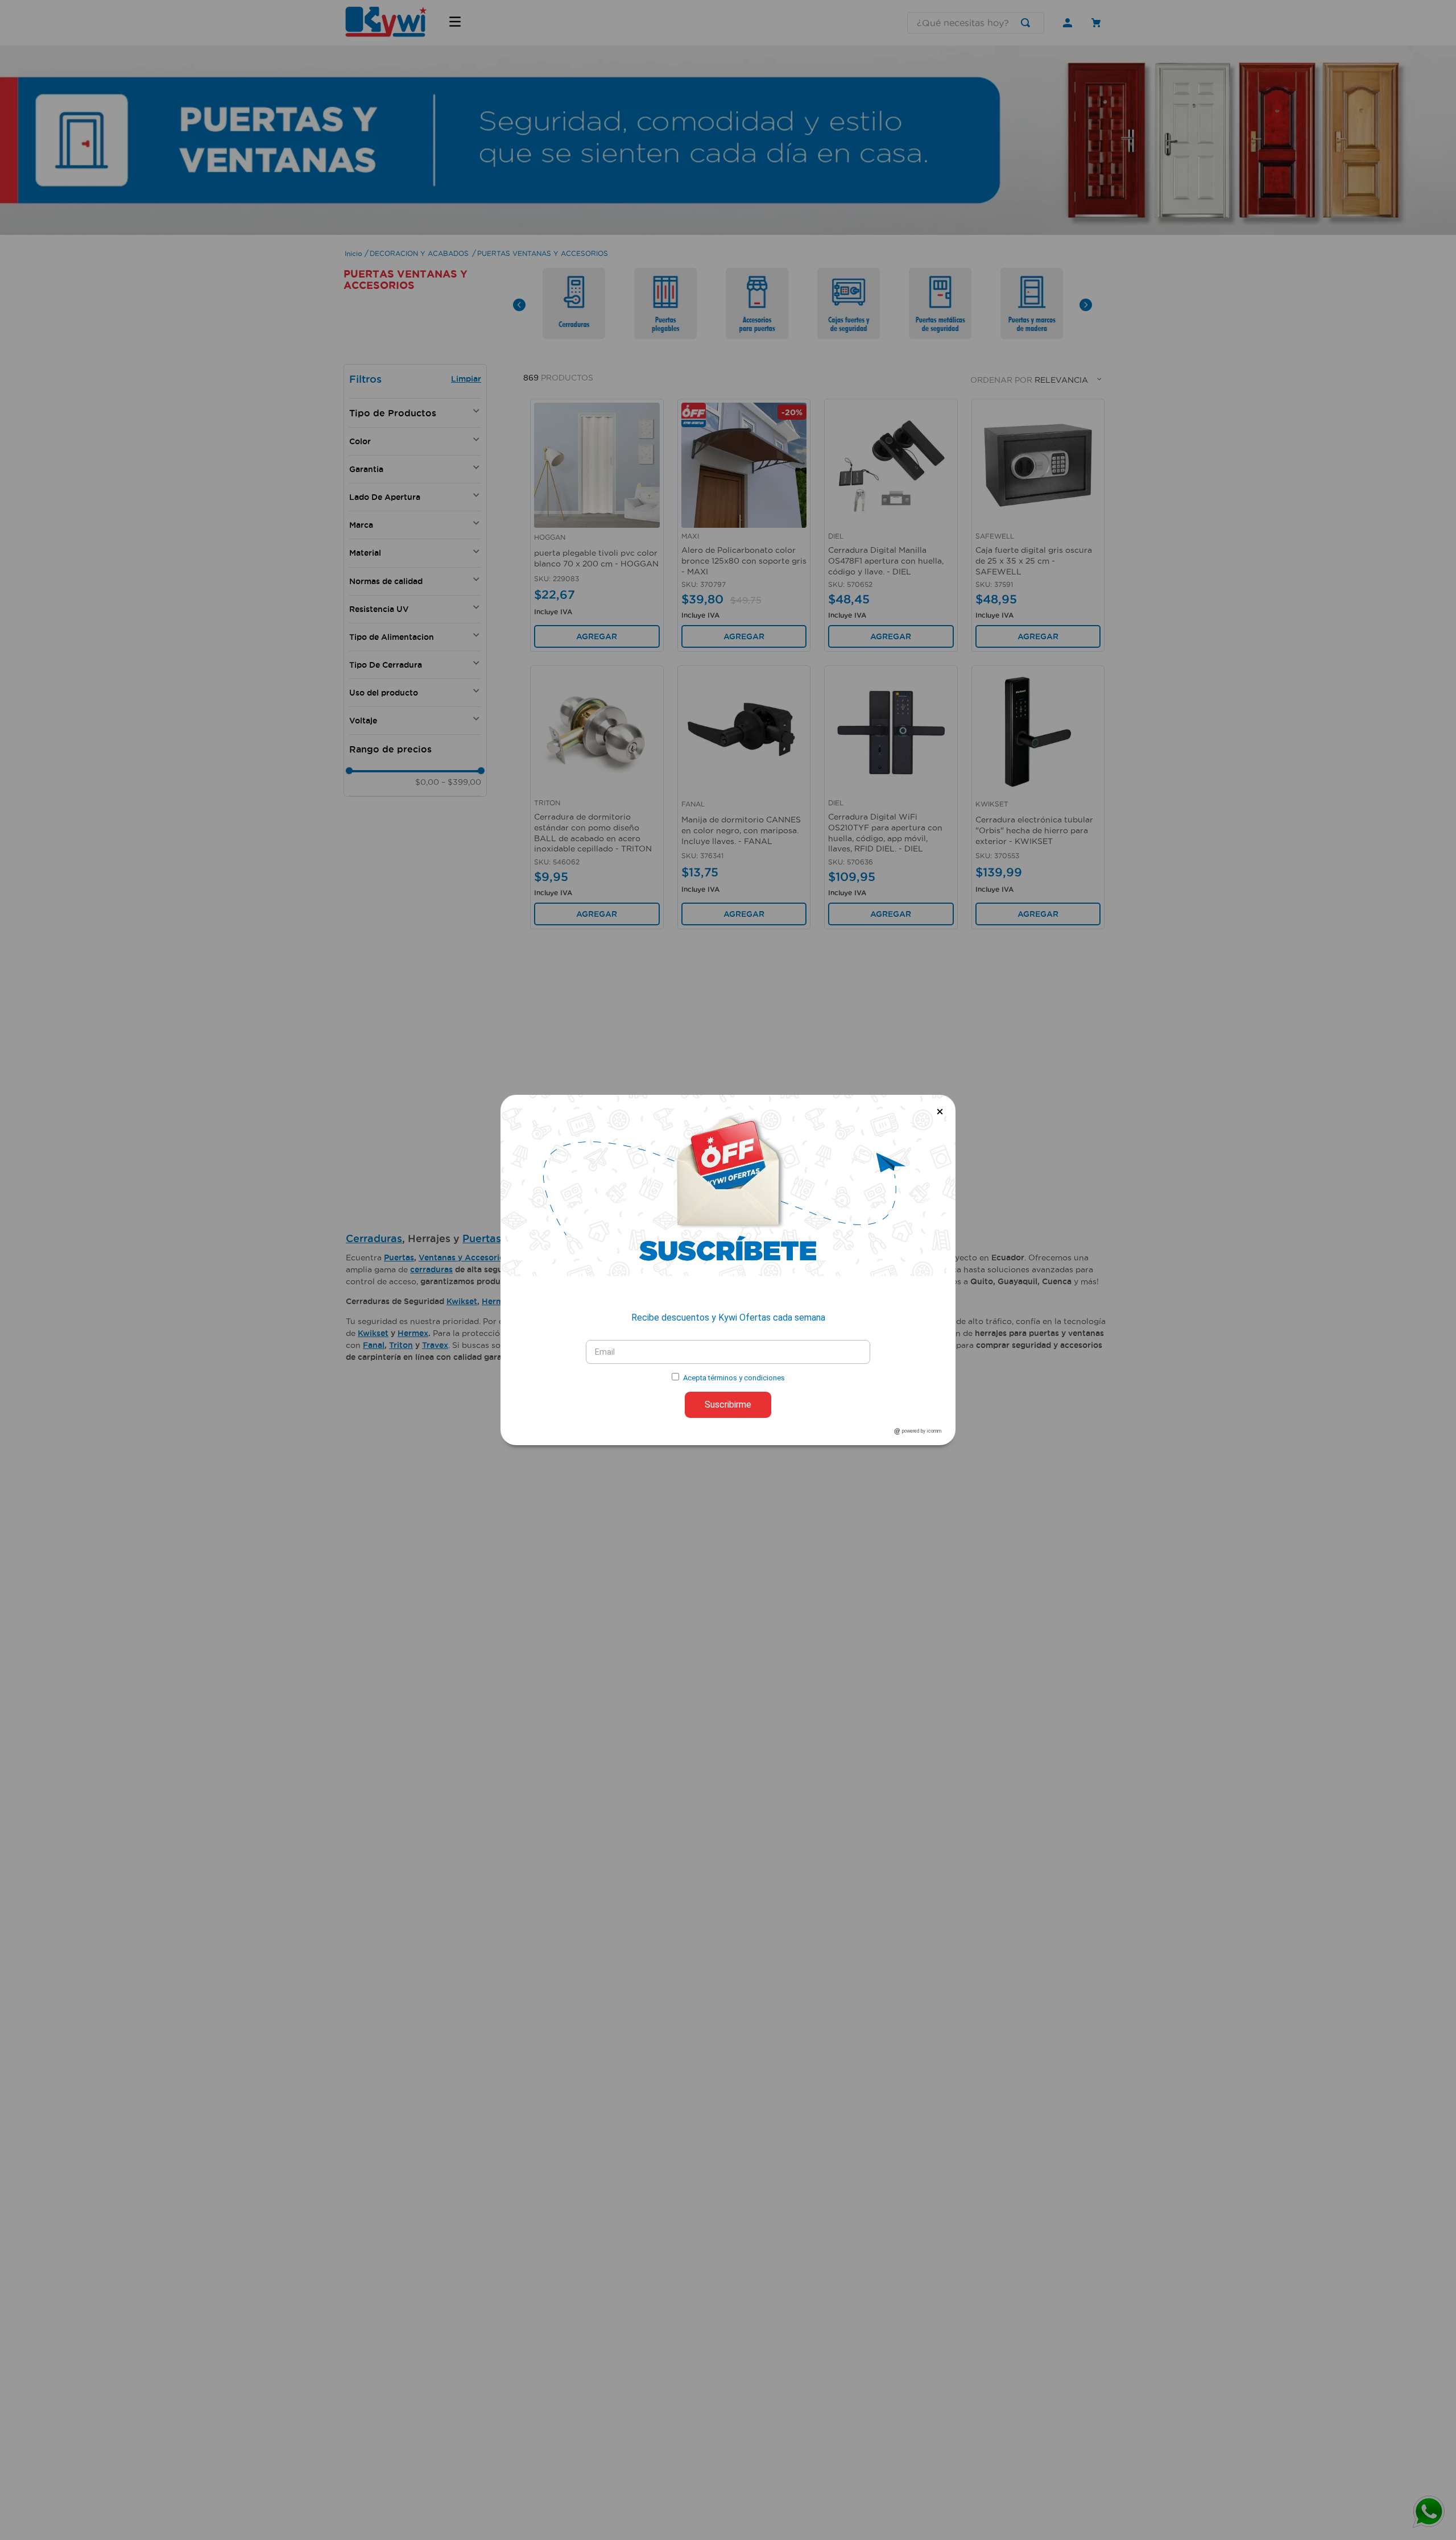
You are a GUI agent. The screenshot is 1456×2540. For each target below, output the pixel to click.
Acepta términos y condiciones (734, 1378)
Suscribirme (728, 1405)
